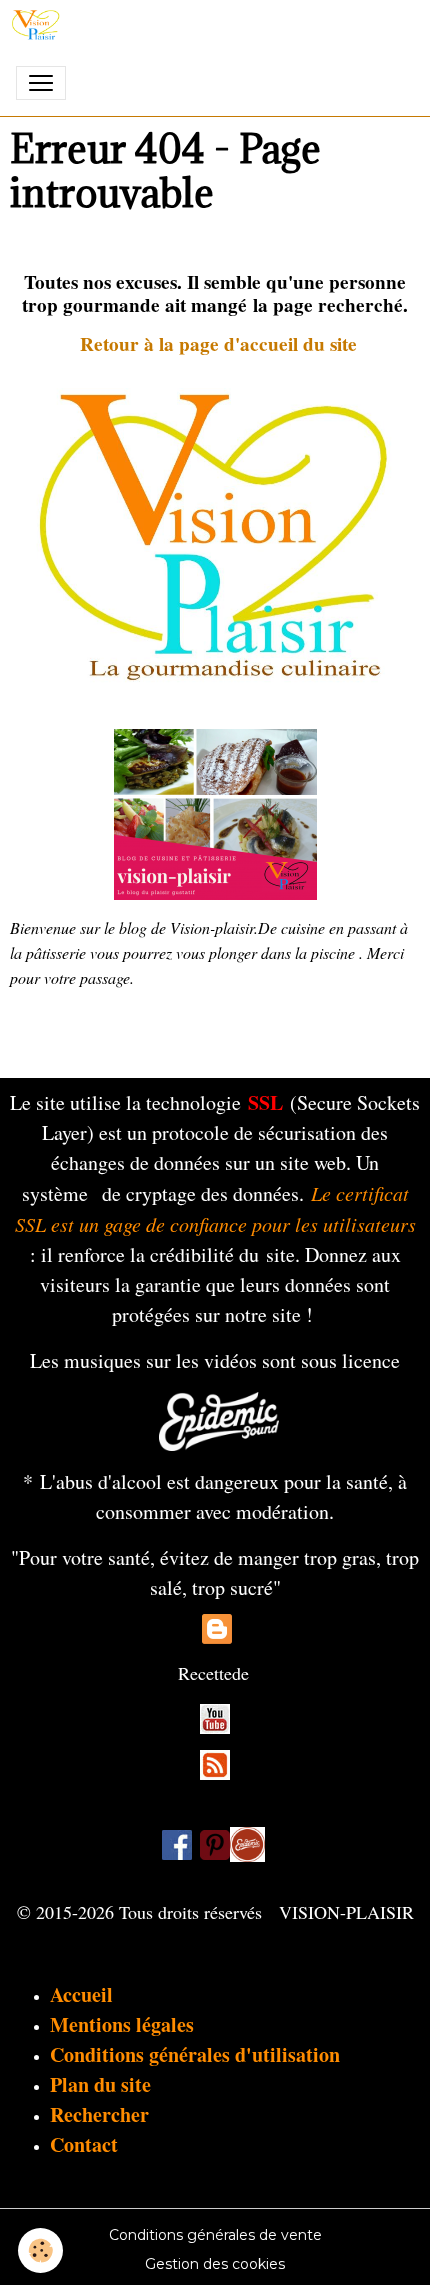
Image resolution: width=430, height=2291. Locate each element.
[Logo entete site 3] (215, 533)
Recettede (213, 1673)
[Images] (247, 1844)
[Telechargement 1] (219, 1418)
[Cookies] (40, 2250)
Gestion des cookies (215, 2264)
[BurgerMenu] (41, 83)
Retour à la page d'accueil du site (218, 344)
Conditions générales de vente (215, 2235)
